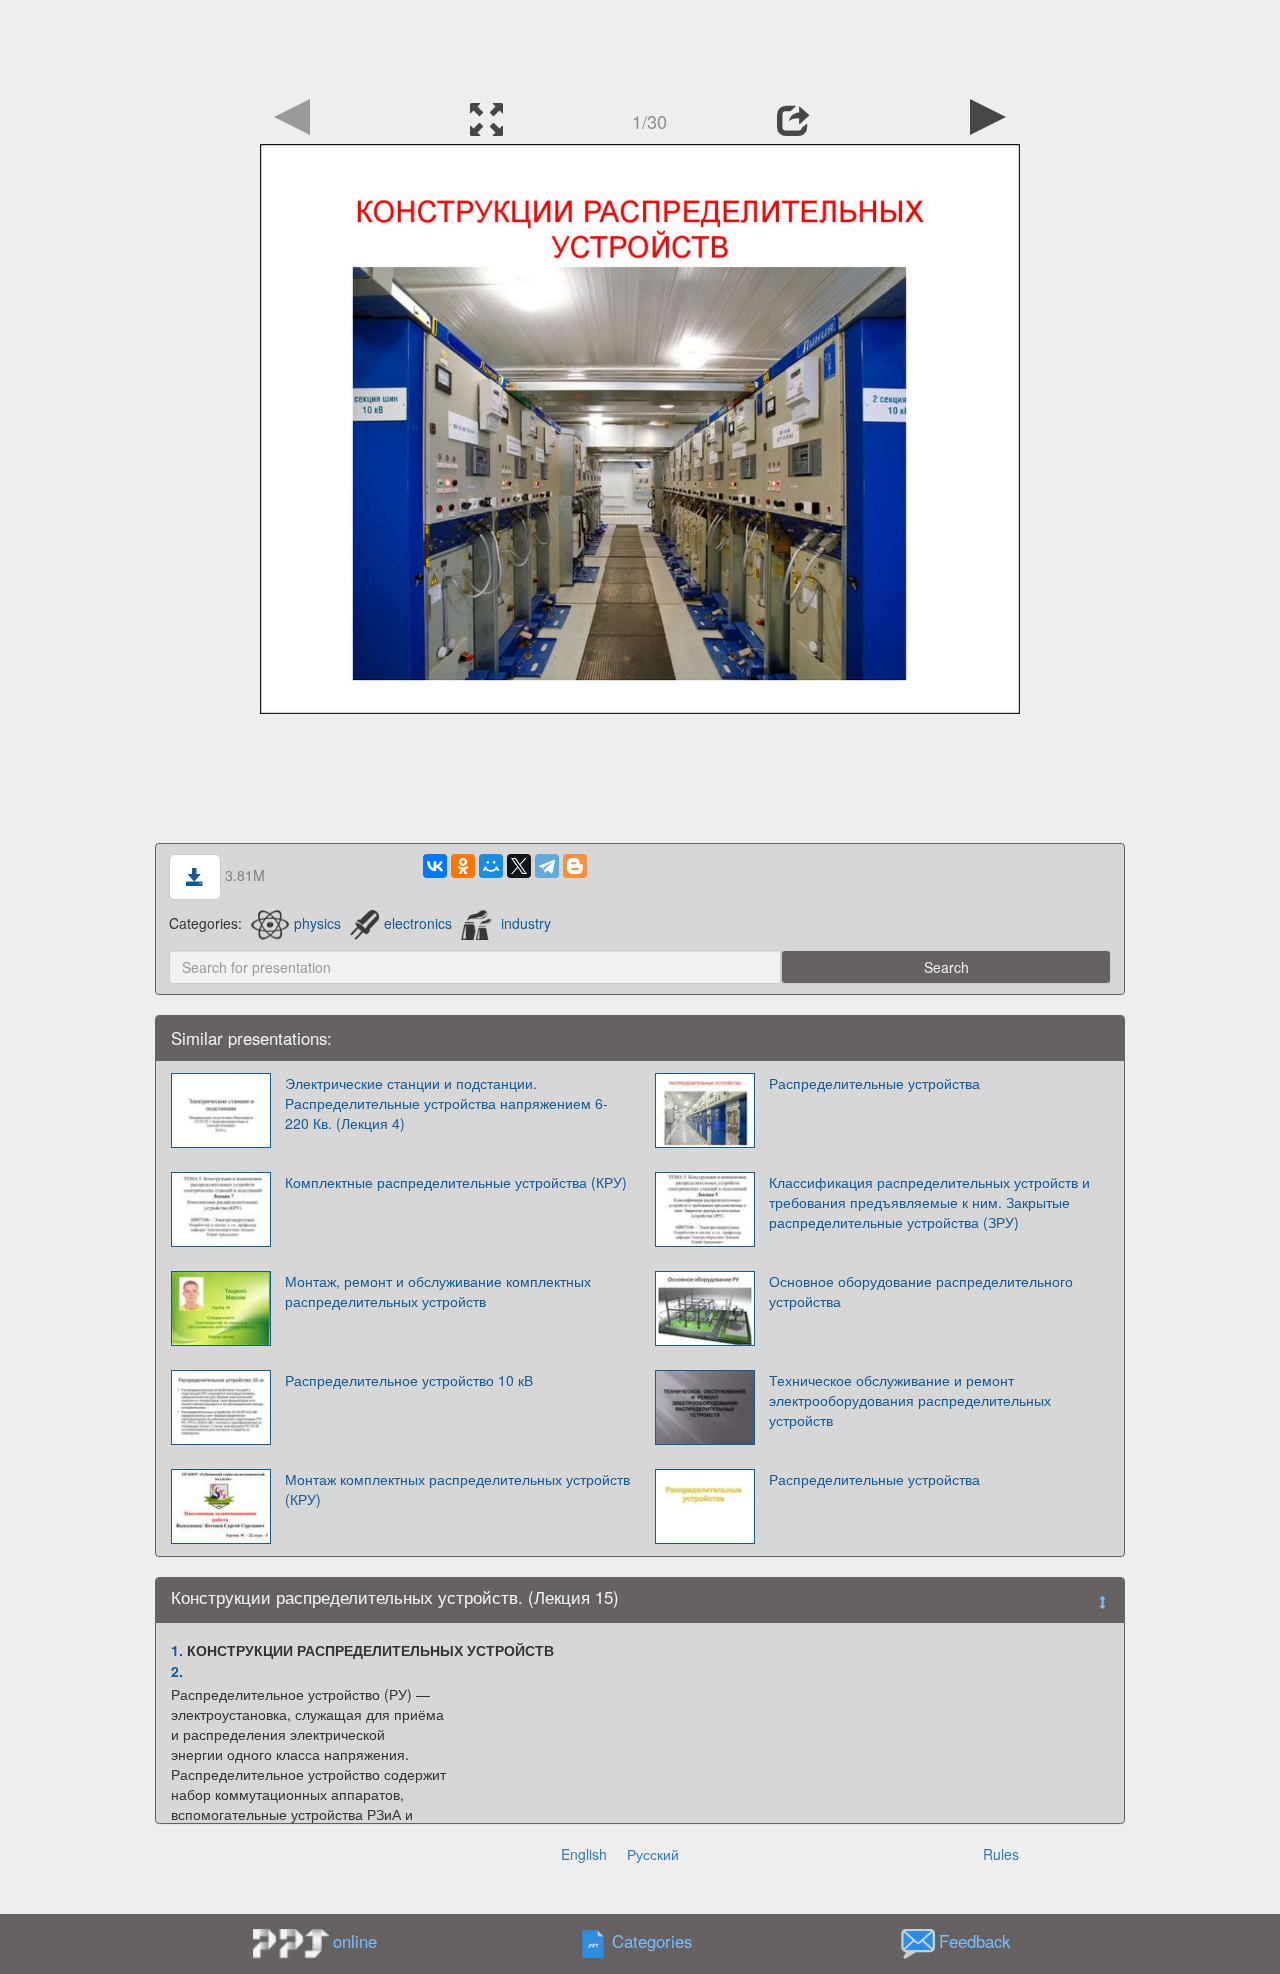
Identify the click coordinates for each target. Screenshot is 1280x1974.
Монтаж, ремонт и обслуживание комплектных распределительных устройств (438, 1291)
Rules (1001, 1854)
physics (317, 923)
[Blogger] (575, 866)
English (584, 1854)
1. (177, 1650)
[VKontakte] (435, 866)
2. (177, 1671)
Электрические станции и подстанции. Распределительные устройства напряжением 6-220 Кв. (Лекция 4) (446, 1103)
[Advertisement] (640, 45)
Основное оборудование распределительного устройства (921, 1291)
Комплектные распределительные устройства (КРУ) (456, 1182)
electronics (418, 923)
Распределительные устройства (874, 1083)
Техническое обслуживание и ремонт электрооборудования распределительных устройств (910, 1400)
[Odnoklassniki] (463, 866)
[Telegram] (547, 866)
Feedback (974, 1941)
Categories (652, 1941)
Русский (653, 1854)
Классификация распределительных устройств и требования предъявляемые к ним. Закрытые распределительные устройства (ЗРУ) (929, 1202)
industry (526, 923)
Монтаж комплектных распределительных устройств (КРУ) (457, 1489)
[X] (519, 866)
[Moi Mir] (491, 866)
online (355, 1941)
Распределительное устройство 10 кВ (409, 1380)
